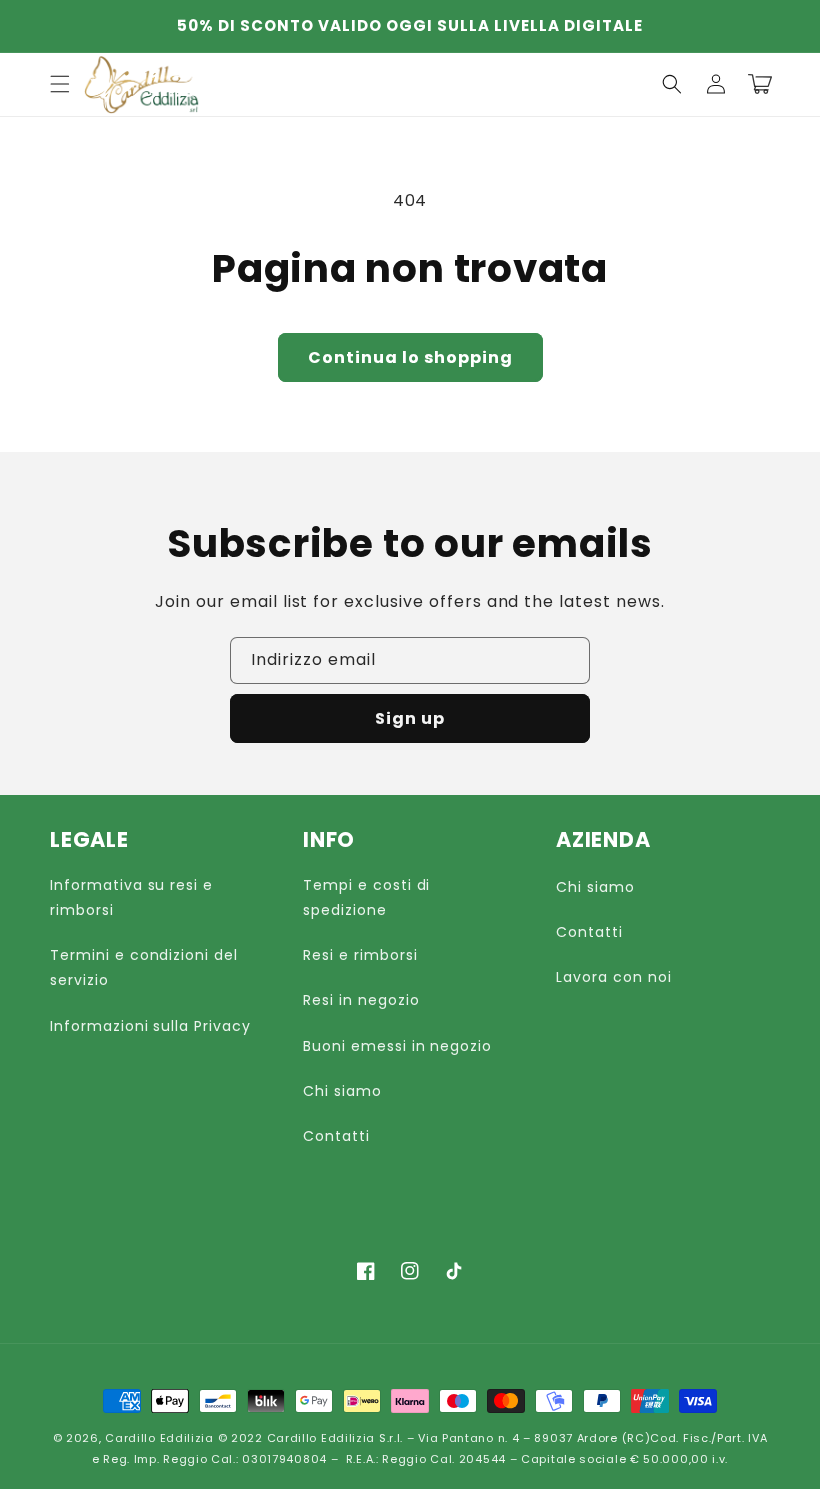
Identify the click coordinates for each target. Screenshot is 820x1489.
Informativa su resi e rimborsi (131, 897)
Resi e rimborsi (360, 955)
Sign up (410, 718)
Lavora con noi (613, 977)
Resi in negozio (361, 1000)
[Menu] (60, 84)
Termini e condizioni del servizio (144, 967)
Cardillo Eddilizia (159, 1438)
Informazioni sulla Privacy (150, 1026)
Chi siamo (342, 1091)
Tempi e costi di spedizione (366, 897)
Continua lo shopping (410, 357)
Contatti (336, 1136)
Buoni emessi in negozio (397, 1046)
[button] (672, 84)
